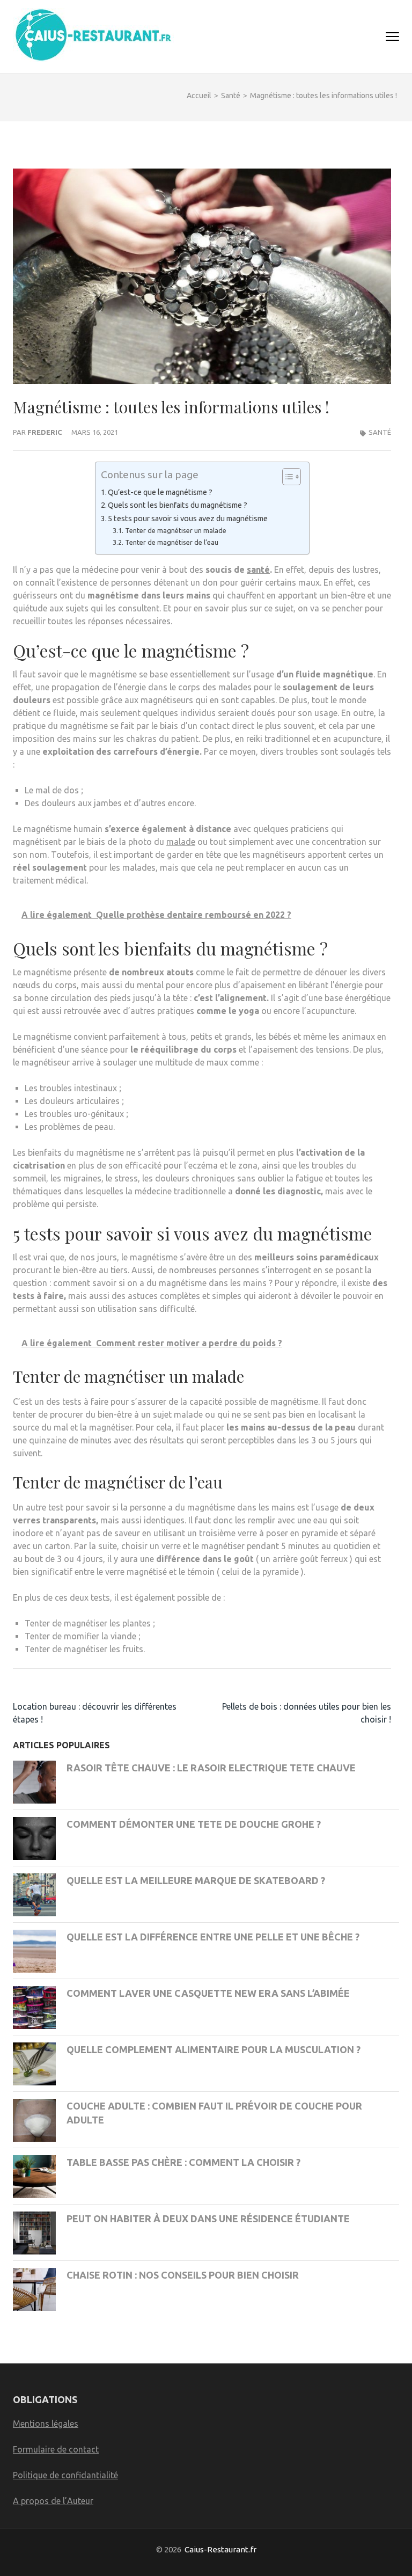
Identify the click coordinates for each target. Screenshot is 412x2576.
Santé (380, 432)
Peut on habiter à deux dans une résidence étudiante (208, 2219)
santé (258, 570)
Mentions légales (46, 2424)
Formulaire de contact (56, 2449)
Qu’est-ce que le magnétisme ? (160, 492)
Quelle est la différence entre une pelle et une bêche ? (213, 1937)
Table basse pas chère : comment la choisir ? (183, 2162)
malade (181, 842)
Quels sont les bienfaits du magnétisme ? (178, 505)
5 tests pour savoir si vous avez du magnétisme (188, 519)
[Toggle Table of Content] (286, 477)
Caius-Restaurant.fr (220, 2549)
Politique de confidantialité (65, 2475)
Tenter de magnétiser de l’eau (172, 542)
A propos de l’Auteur (53, 2501)
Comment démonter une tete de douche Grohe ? (194, 1824)
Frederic (45, 432)
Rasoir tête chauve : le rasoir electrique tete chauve (211, 1768)
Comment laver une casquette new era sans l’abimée (208, 1993)
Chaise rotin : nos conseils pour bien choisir (183, 2275)
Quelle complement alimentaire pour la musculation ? (214, 2049)
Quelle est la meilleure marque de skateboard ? (196, 1880)
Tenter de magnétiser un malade (176, 530)
